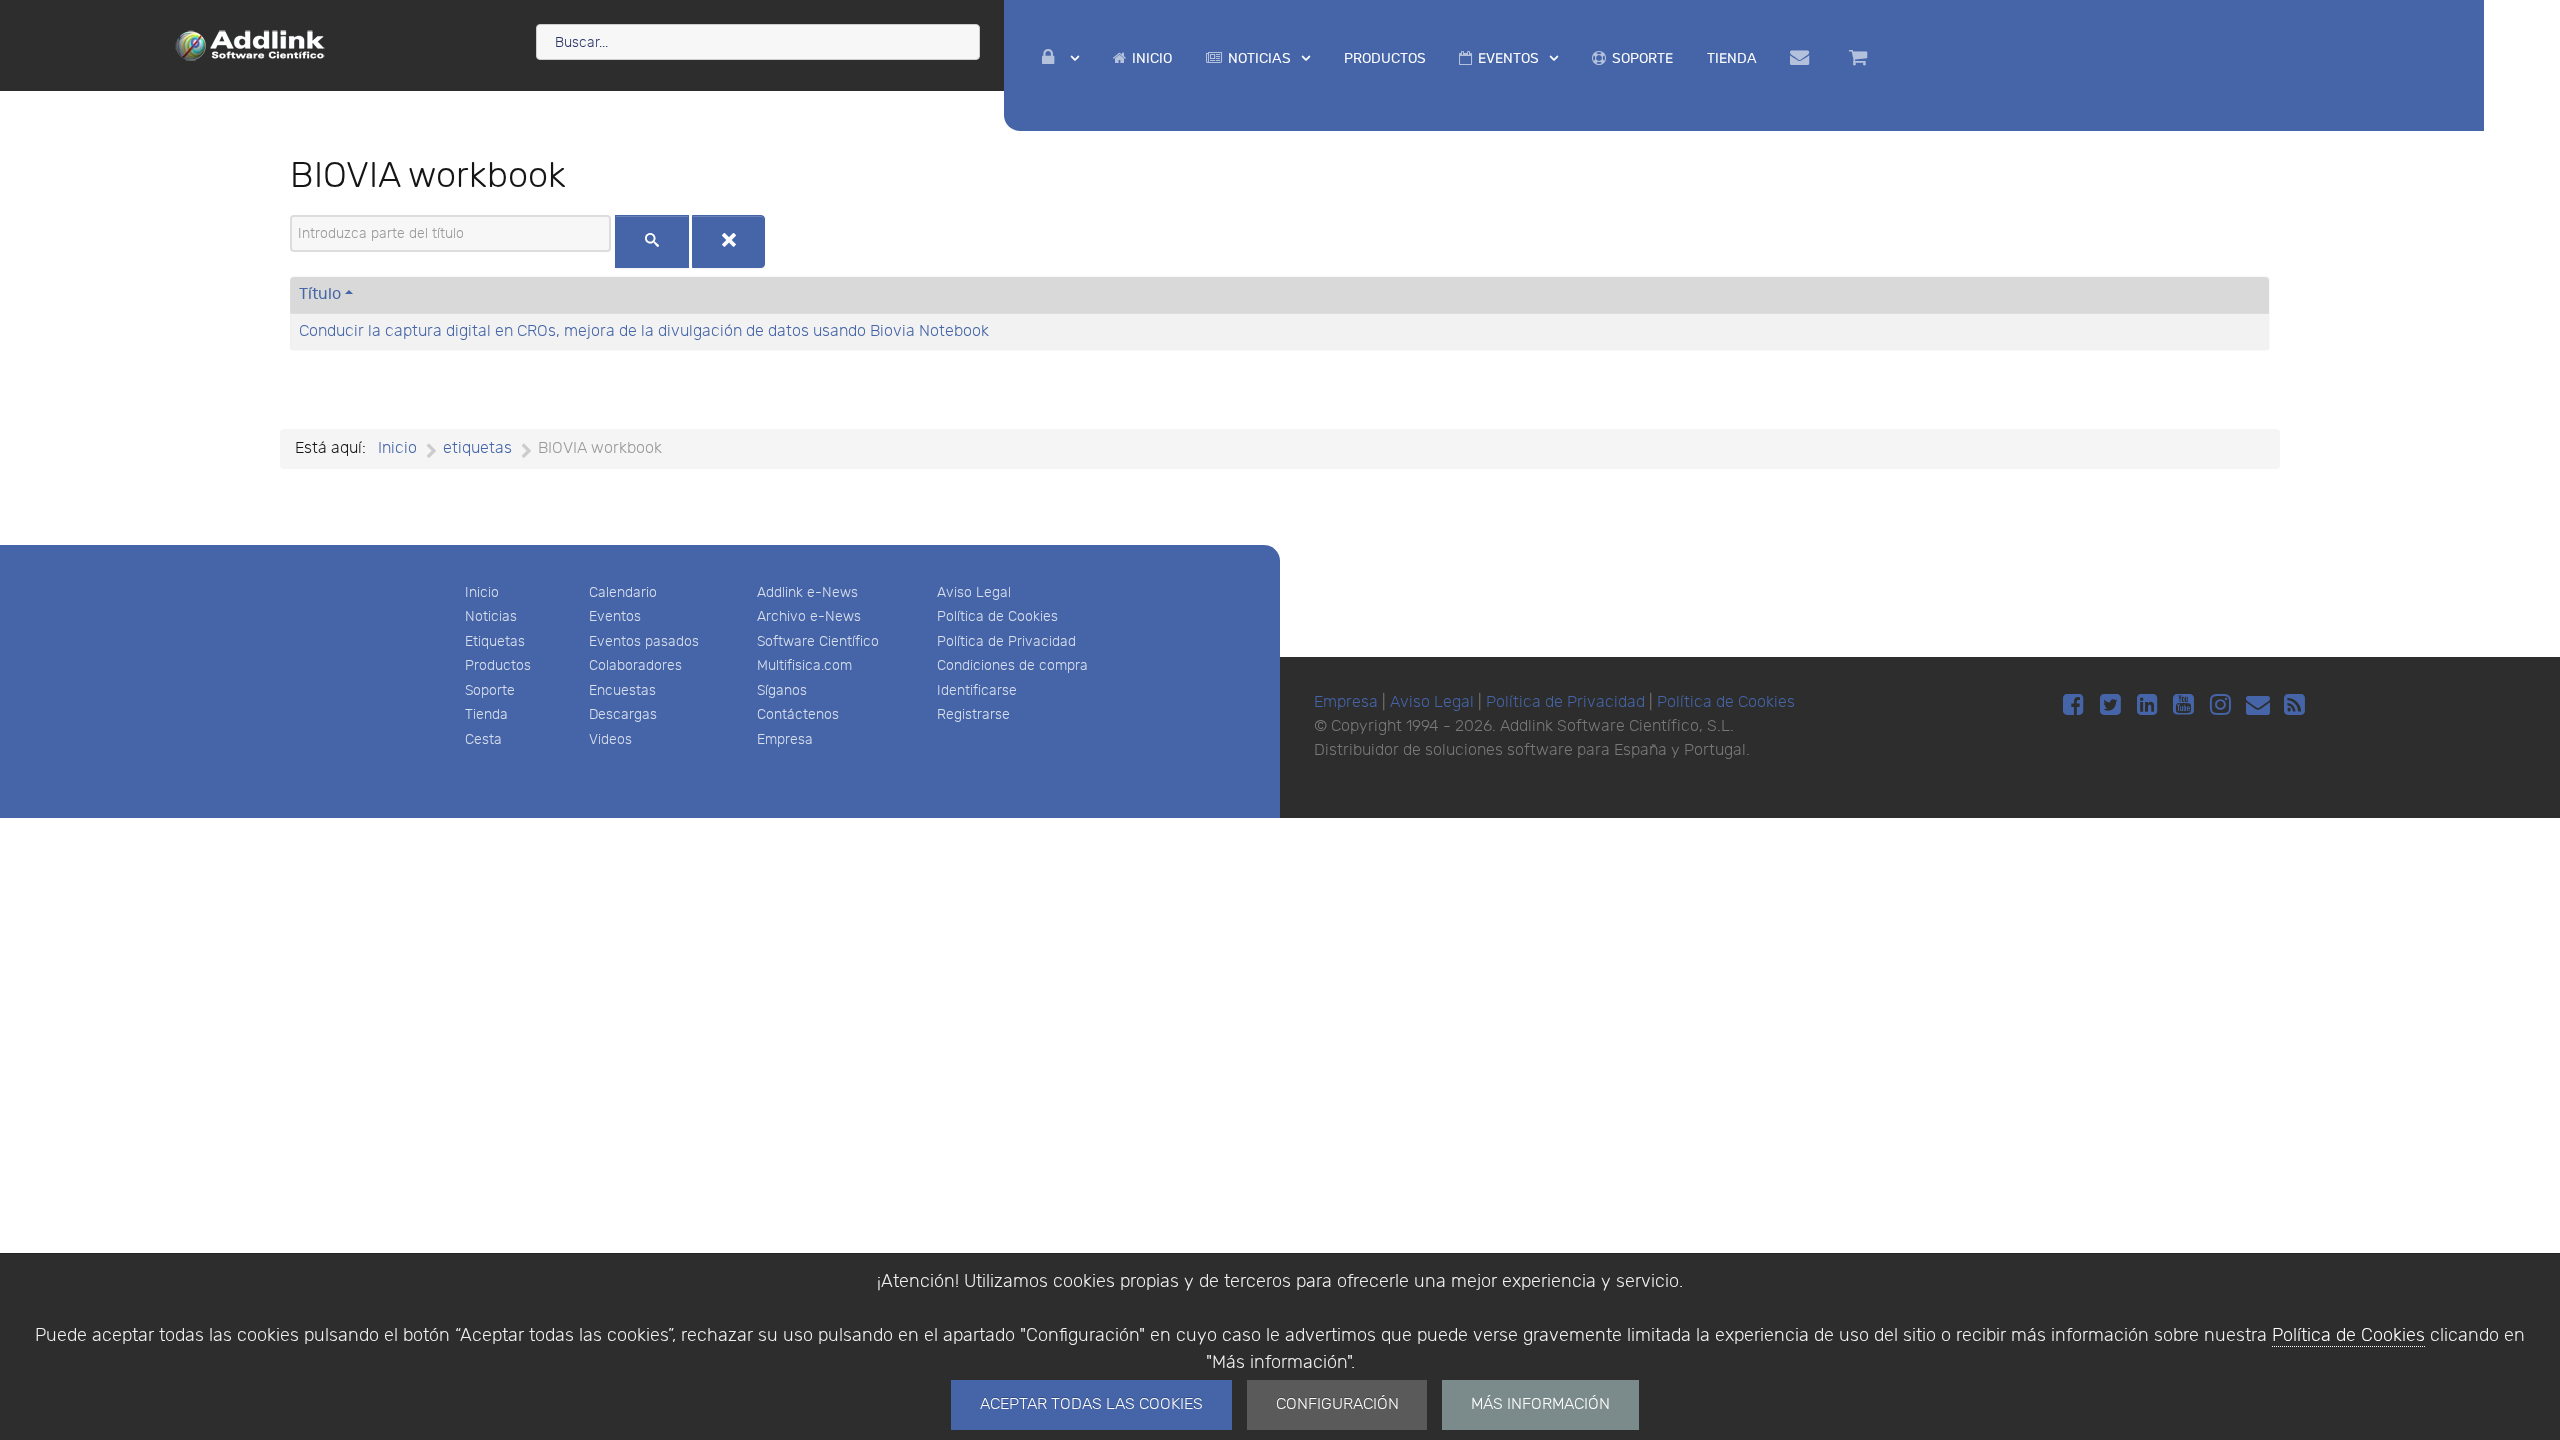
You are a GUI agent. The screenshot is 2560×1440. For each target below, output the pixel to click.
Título (320, 294)
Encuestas (622, 690)
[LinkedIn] (2150, 705)
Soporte (490, 690)
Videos (610, 739)
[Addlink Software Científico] (251, 44)
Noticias (491, 616)
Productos (498, 665)
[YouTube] (2187, 705)
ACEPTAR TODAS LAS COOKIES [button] (1091, 1404)
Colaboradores (635, 665)
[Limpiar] (729, 241)
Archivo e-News (809, 616)
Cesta (483, 739)
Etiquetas (495, 641)
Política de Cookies (2348, 1335)
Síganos (782, 690)
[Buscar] (652, 241)
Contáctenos (798, 714)
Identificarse (977, 690)
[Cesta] (1861, 58)
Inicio (482, 592)
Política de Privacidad (1006, 641)
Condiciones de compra (1012, 665)
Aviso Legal (974, 592)
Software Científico (818, 641)
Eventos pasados (644, 641)
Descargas (623, 714)
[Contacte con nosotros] (1803, 58)
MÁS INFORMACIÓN (1540, 1404)
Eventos (615, 616)
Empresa (785, 739)
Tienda (486, 714)
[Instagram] (2223, 705)
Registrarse (973, 714)
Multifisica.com (804, 665)
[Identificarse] (1061, 58)
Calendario (623, 592)
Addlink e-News (807, 592)
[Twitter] (2113, 705)
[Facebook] (2076, 705)
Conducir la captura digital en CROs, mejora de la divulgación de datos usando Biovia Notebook (644, 331)
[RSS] (2294, 705)
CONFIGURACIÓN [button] (1337, 1404)
